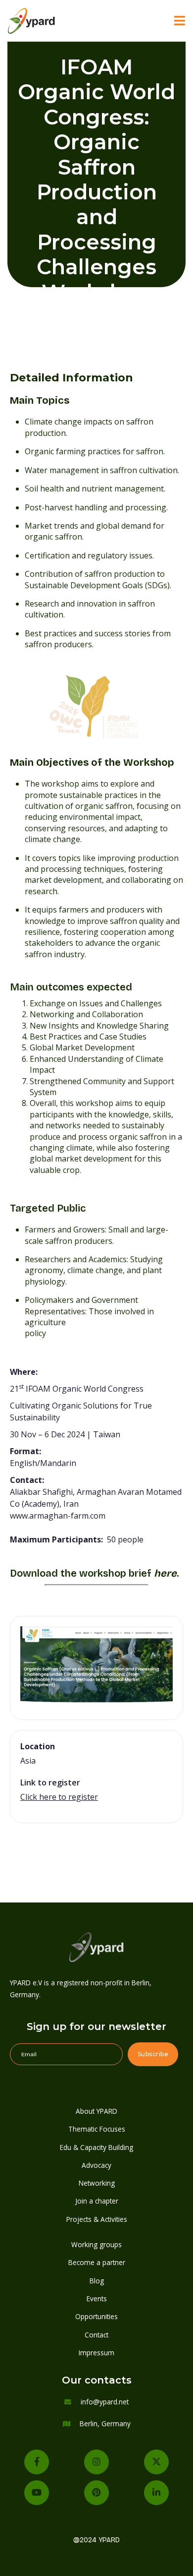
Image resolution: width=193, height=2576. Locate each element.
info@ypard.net (105, 2402)
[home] (45, 21)
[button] (180, 21)
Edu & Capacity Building (96, 2147)
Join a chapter (97, 2201)
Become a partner (97, 2262)
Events (97, 2299)
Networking (97, 2183)
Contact (96, 2335)
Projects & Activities (97, 2219)
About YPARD (96, 2111)
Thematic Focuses (97, 2129)
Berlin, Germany (105, 2423)
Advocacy (96, 2165)
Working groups (96, 2244)
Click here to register (59, 1797)
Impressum (96, 2353)
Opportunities (96, 2316)
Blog (97, 2281)
